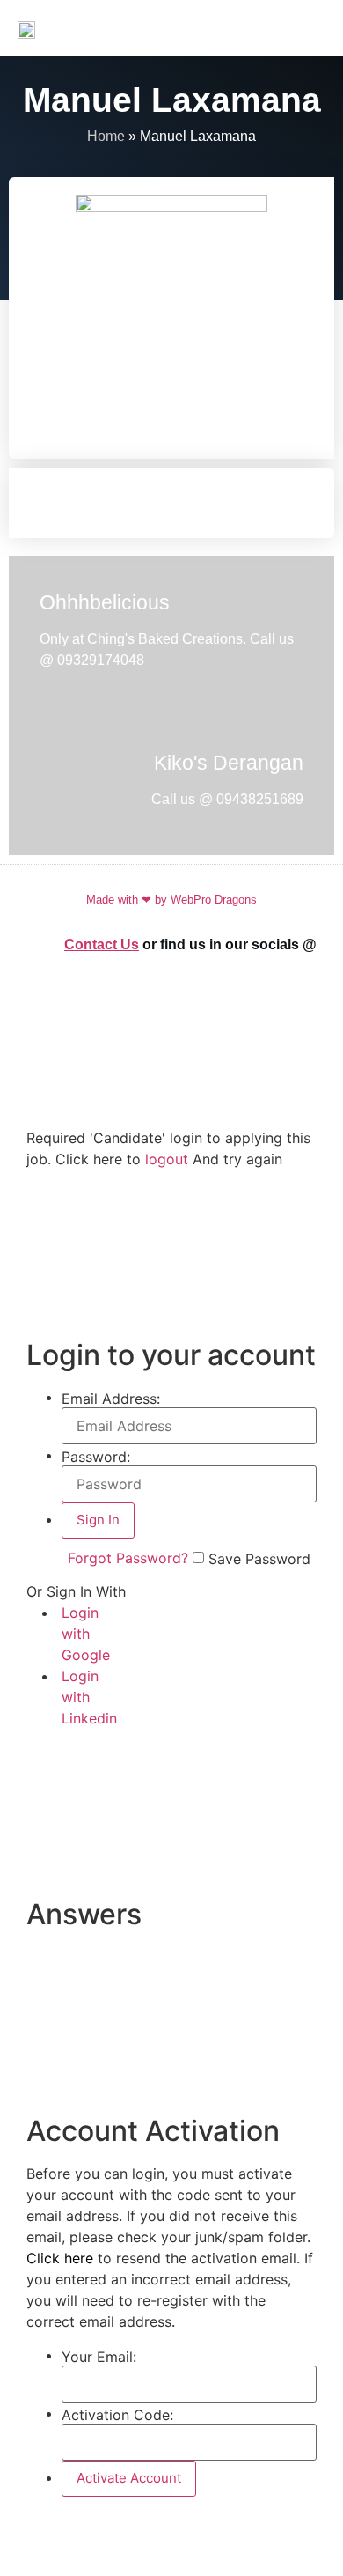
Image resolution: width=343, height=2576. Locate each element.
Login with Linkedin (89, 1697)
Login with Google (86, 1634)
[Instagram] (295, 1008)
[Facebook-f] (246, 1008)
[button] (321, 29)
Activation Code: (117, 2415)
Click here (60, 2258)
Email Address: (111, 1399)
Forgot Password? (128, 1558)
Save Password (259, 1559)
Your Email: (99, 2357)
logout (167, 1159)
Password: (96, 1457)
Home (106, 136)
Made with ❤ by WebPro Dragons (171, 900)
